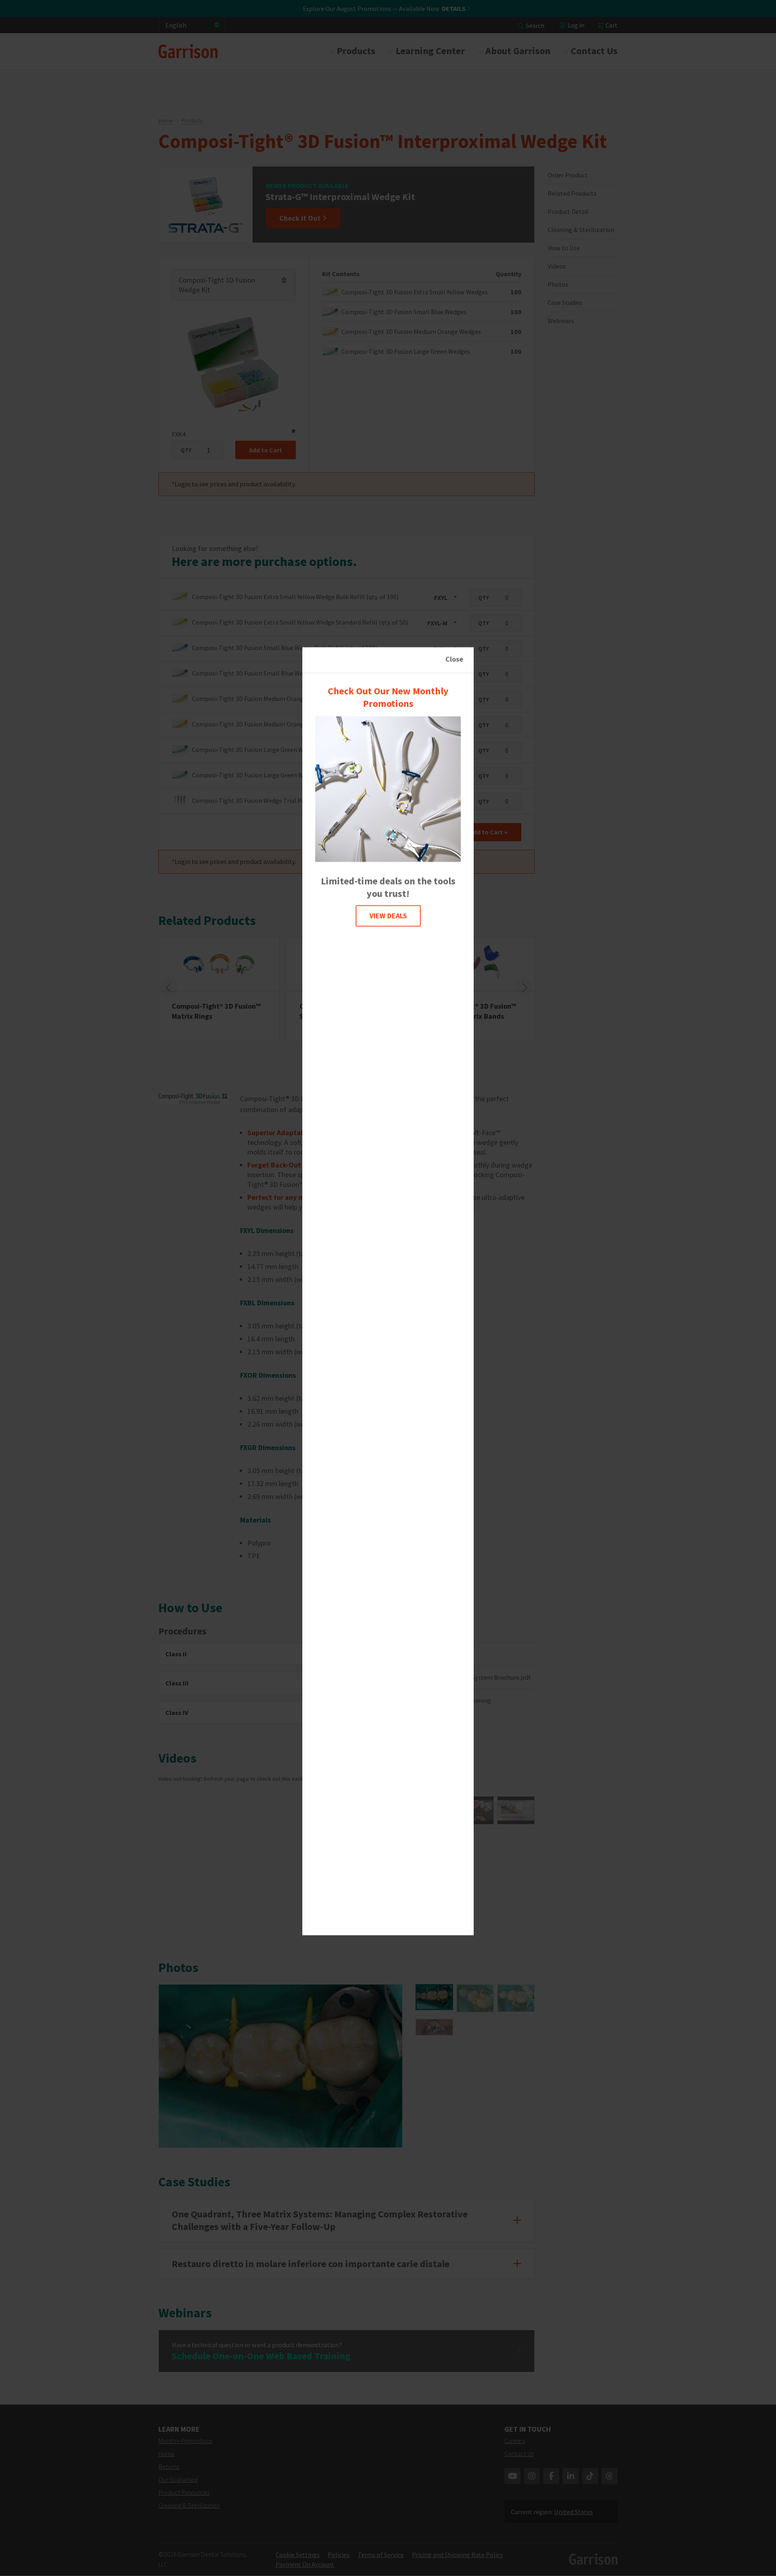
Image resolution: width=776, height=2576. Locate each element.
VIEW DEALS (388, 916)
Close (454, 659)
